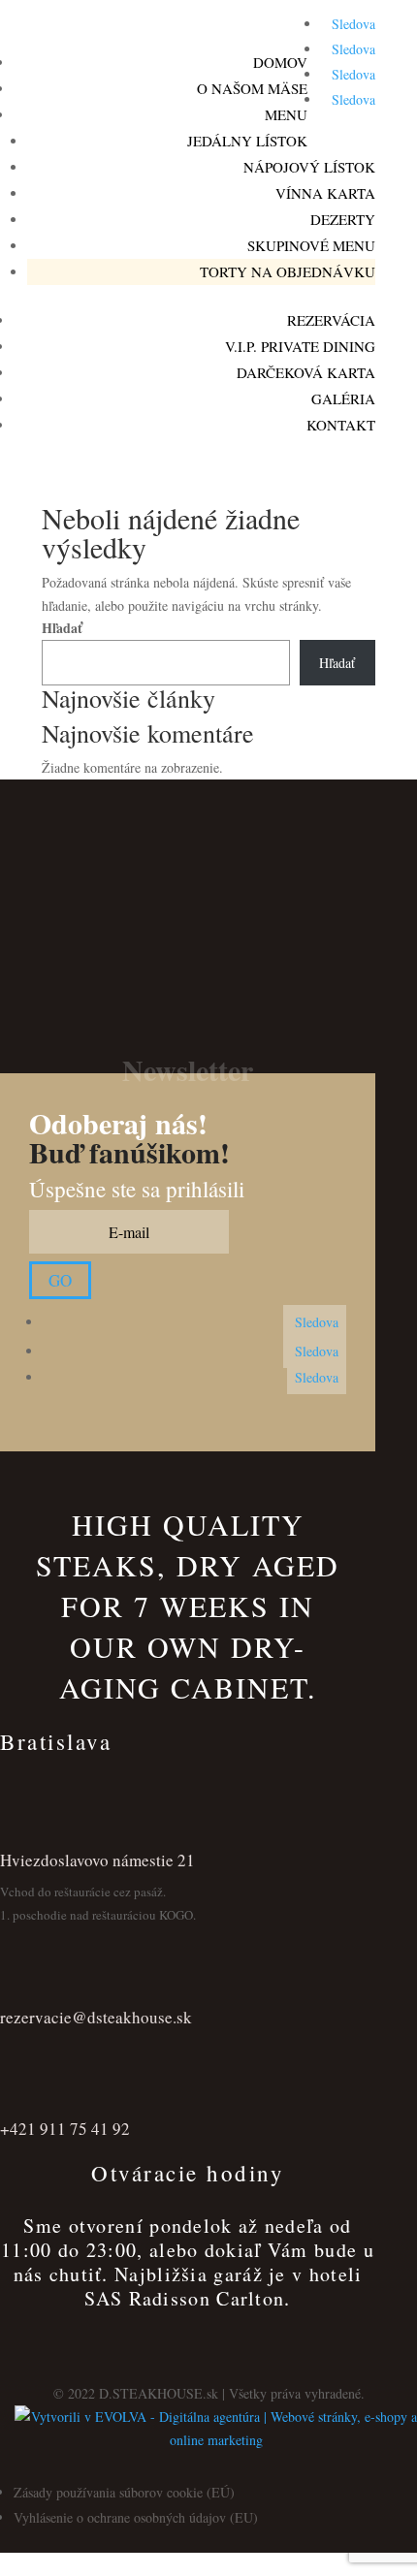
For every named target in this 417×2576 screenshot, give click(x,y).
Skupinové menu (311, 245)
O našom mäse (252, 88)
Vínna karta (325, 193)
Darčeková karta (306, 372)
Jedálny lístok (247, 141)
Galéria (343, 398)
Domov (280, 62)
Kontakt (341, 425)
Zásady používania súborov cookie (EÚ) (124, 2492)
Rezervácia (331, 320)
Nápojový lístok (309, 167)
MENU (286, 114)
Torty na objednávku (288, 271)
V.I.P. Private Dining (300, 346)
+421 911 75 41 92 (65, 2129)
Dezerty (343, 219)
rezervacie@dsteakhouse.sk (96, 2017)
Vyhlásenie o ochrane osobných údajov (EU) (136, 2517)
